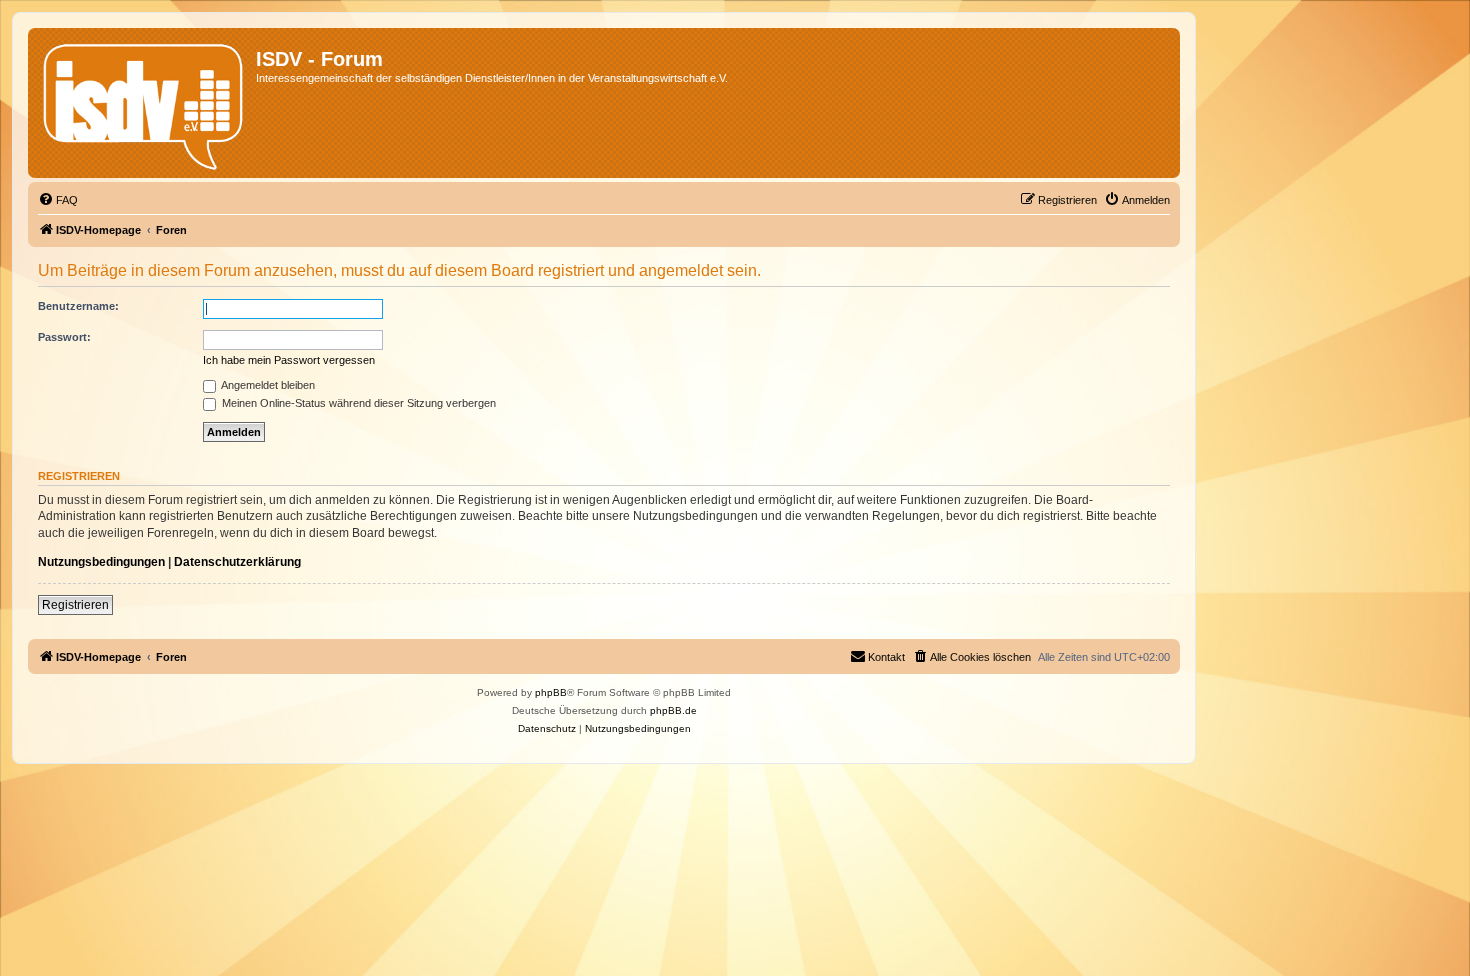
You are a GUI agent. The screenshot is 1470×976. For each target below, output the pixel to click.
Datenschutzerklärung (237, 562)
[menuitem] (58, 200)
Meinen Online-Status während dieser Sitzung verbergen (357, 403)
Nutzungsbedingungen (101, 562)
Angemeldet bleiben (267, 385)
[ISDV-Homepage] (144, 103)
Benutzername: (78, 306)
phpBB (551, 692)
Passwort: (64, 337)
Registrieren (75, 605)
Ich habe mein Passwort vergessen (289, 360)
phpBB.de (673, 710)
